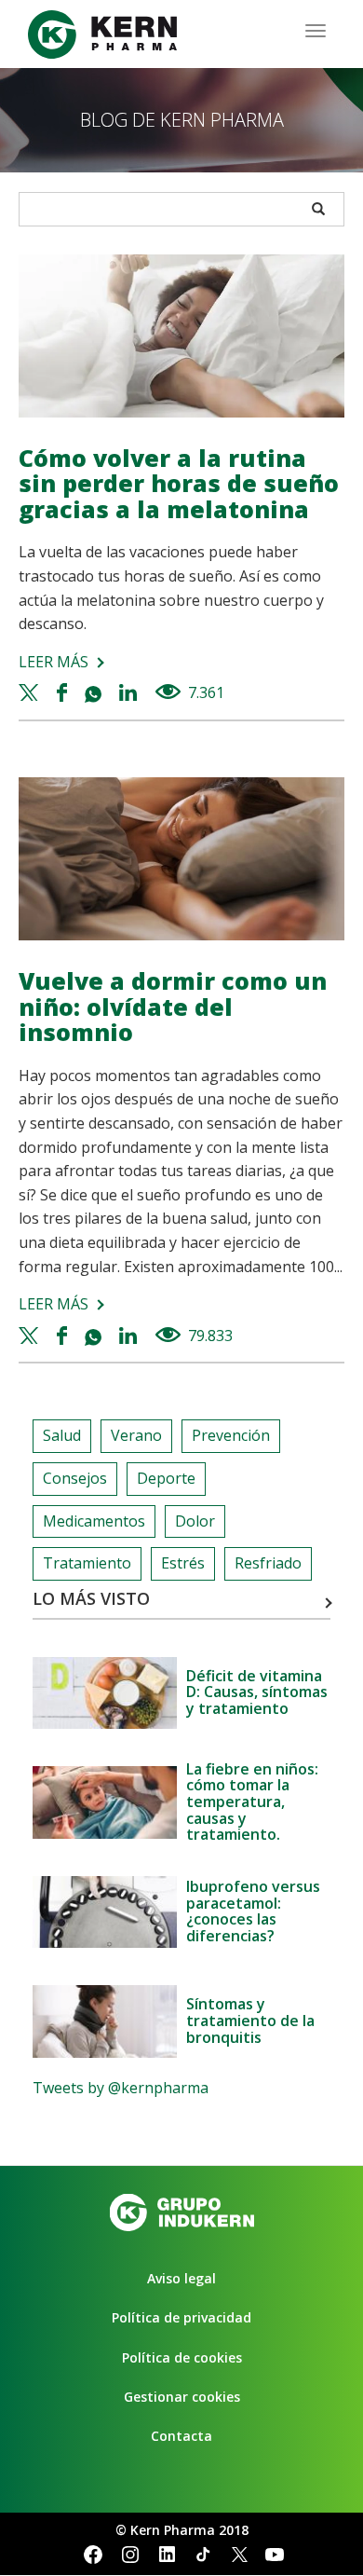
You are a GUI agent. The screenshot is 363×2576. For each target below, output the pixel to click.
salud (62, 1435)
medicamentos (94, 1521)
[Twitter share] (31, 692)
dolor (195, 1521)
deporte (166, 1478)
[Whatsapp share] (95, 692)
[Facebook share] (64, 692)
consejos (75, 1478)
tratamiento (87, 1563)
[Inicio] (102, 34)
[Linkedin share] (130, 692)
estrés (183, 1563)
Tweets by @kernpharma (121, 2088)
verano (136, 1435)
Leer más (54, 662)
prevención (231, 1435)
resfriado (268, 1563)
